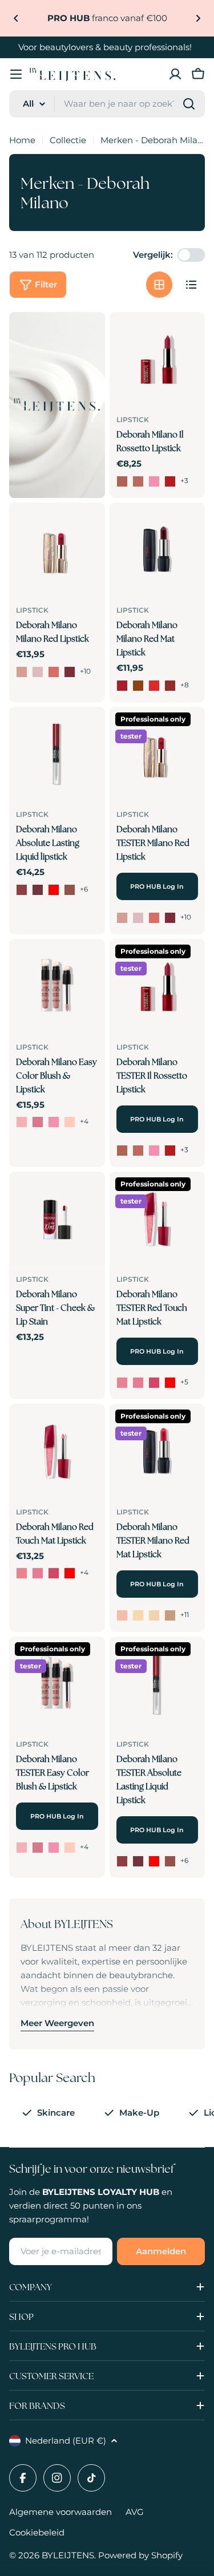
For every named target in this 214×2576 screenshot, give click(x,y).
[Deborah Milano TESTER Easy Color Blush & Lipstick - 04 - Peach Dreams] (70, 1848)
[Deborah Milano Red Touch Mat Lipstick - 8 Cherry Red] (70, 1573)
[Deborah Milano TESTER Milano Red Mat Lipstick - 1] (122, 1615)
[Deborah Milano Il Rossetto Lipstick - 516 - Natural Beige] (122, 481)
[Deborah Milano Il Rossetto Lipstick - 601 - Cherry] (170, 481)
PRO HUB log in (157, 886)
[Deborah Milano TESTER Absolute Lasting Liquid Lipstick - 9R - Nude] (170, 1861)
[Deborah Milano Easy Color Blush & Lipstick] (57, 987)
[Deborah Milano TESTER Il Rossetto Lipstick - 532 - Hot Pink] (154, 1151)
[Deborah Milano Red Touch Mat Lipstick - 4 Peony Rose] (54, 1573)
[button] (16, 18)
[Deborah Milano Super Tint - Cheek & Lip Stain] (57, 1220)
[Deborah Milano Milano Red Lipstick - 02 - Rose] (38, 672)
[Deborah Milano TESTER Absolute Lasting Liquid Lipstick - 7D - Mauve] (138, 1861)
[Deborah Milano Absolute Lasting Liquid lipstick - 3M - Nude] (22, 890)
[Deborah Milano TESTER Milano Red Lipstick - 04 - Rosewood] (170, 918)
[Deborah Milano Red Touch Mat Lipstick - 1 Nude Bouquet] (22, 1573)
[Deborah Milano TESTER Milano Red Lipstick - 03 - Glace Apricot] (154, 918)
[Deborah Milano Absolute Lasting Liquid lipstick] (57, 755)
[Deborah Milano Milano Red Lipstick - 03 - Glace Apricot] (54, 672)
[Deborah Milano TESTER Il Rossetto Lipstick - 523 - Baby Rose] (138, 1151)
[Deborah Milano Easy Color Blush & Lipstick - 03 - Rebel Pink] (54, 1122)
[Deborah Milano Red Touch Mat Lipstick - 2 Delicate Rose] (38, 1573)
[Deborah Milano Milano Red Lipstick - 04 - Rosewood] (70, 672)
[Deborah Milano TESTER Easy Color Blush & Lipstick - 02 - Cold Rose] (38, 1848)
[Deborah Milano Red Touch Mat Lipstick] (57, 1452)
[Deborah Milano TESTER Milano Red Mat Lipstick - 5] (170, 1615)
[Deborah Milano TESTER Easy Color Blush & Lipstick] (57, 1684)
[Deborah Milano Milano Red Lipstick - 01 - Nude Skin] (22, 672)
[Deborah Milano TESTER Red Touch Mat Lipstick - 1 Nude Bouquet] (122, 1383)
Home (22, 140)
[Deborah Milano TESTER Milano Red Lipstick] (158, 755)
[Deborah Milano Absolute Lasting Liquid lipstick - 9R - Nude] (70, 890)
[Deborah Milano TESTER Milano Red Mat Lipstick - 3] (154, 1615)
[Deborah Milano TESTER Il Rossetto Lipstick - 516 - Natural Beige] (122, 1151)
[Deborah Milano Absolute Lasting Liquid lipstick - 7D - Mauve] (38, 890)
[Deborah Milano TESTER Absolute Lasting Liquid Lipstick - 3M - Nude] (122, 1861)
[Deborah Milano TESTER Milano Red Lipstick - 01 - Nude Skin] (122, 918)
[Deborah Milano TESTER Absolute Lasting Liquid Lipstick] (158, 1684)
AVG (135, 2512)
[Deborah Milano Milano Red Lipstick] (57, 550)
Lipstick (133, 420)
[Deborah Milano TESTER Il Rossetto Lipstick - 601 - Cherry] (170, 1151)
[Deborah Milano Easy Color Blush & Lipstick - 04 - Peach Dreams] (70, 1122)
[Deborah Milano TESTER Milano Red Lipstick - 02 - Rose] (138, 918)
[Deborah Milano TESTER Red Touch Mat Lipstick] (158, 1220)
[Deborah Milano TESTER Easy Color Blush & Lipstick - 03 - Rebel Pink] (54, 1848)
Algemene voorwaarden (60, 2512)
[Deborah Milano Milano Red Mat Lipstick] (158, 550)
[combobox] (107, 104)
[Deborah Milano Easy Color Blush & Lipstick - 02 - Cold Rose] (38, 1122)
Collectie (68, 140)
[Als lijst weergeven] (191, 285)
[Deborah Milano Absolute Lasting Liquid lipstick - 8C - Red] (54, 890)
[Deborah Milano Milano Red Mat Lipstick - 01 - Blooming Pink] (122, 686)
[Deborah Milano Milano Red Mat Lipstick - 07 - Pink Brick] (170, 686)
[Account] (175, 74)
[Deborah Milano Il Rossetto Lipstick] (158, 360)
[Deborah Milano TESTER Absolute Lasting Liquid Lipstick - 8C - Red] (154, 1861)
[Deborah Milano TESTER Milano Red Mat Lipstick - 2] (138, 1615)
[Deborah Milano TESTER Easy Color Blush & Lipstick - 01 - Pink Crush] (22, 1848)
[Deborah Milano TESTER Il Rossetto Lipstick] (158, 987)
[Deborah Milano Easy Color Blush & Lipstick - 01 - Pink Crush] (22, 1122)
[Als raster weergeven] (159, 285)
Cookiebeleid (37, 2532)
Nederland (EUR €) (66, 2441)
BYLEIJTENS (68, 2555)
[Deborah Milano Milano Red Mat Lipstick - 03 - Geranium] (154, 686)
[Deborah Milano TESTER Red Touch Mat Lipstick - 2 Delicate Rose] (138, 1383)
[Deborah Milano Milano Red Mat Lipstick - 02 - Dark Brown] (138, 686)
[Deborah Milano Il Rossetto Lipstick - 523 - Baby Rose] (138, 481)
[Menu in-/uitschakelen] (16, 74)
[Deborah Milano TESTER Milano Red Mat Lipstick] (158, 1452)
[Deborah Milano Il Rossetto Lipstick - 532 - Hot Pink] (154, 481)
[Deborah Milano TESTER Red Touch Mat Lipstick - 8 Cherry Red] (170, 1383)
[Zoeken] (189, 104)
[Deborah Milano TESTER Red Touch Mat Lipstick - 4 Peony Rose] (154, 1383)
